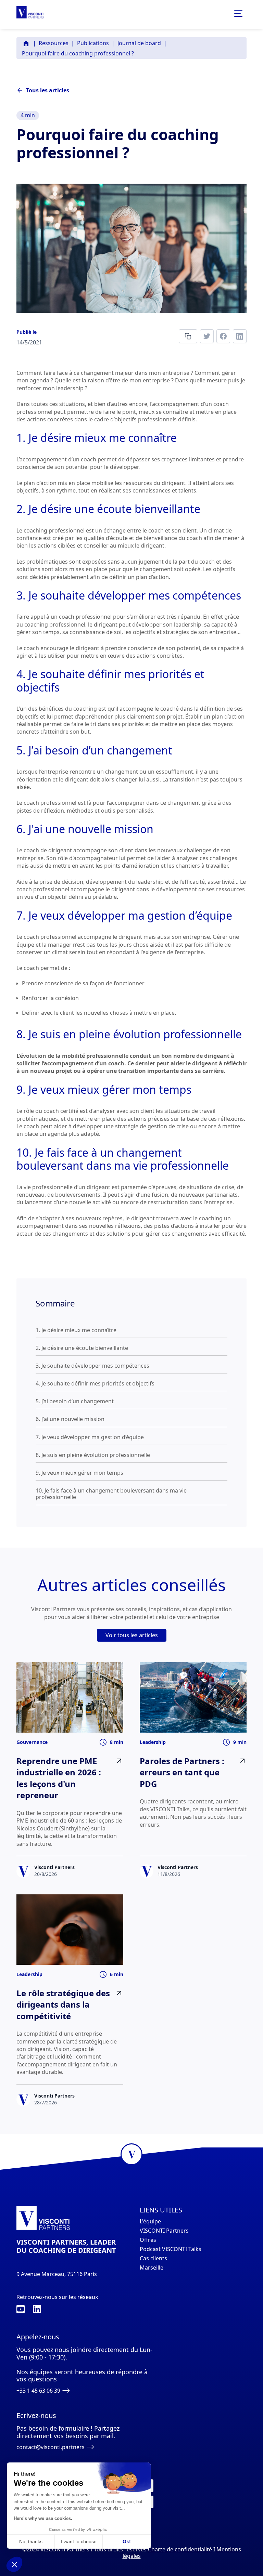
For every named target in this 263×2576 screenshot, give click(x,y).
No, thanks (31, 2541)
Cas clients (153, 2258)
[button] (14, 2564)
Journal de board (139, 43)
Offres (148, 2240)
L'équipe (150, 2222)
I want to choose (79, 2541)
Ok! (127, 2541)
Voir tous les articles (132, 1635)
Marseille (152, 2268)
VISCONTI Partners (164, 2231)
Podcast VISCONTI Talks (171, 2249)
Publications (93, 43)
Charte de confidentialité (180, 2549)
